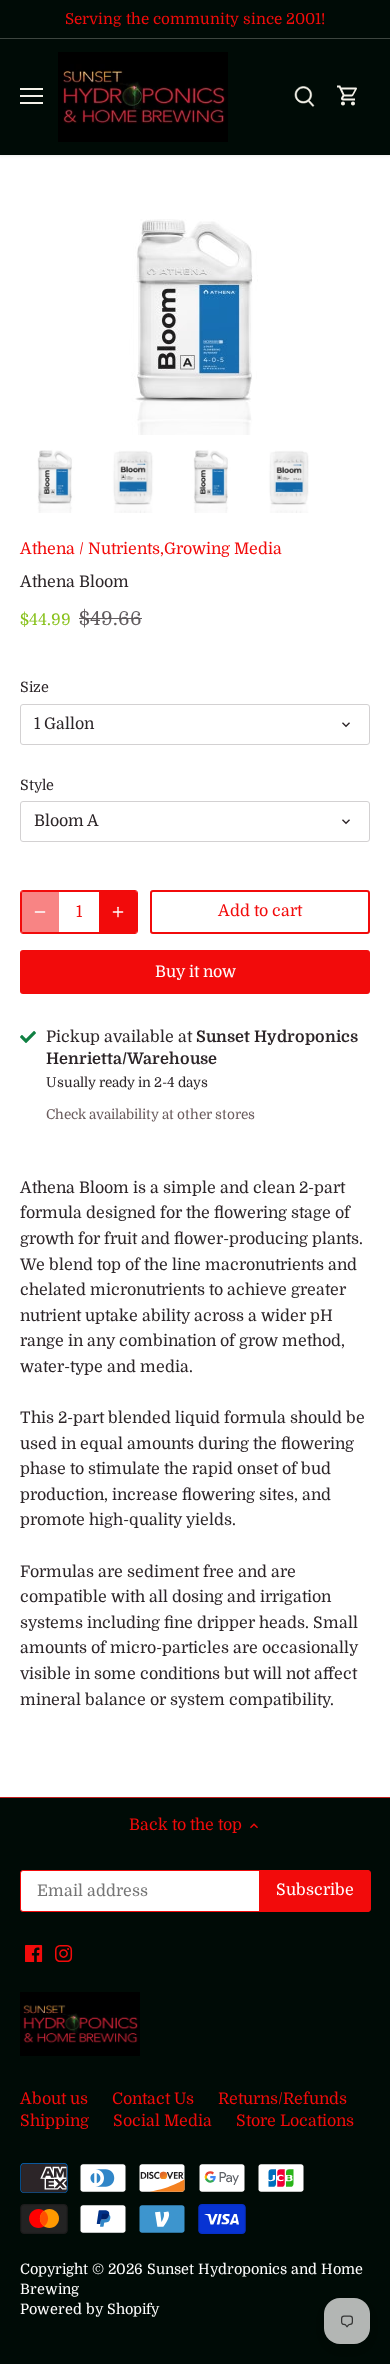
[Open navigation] (31, 96)
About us (54, 2099)
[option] (55, 478)
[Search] (304, 96)
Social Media (162, 2121)
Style (37, 785)
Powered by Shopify (89, 2309)
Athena (47, 549)
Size (34, 687)
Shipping (54, 2121)
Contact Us (153, 2099)
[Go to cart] (348, 96)
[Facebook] (33, 1953)
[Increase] (118, 912)
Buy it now (195, 972)
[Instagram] (63, 1953)
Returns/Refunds (282, 2099)
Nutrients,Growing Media (185, 549)
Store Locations (295, 2121)
